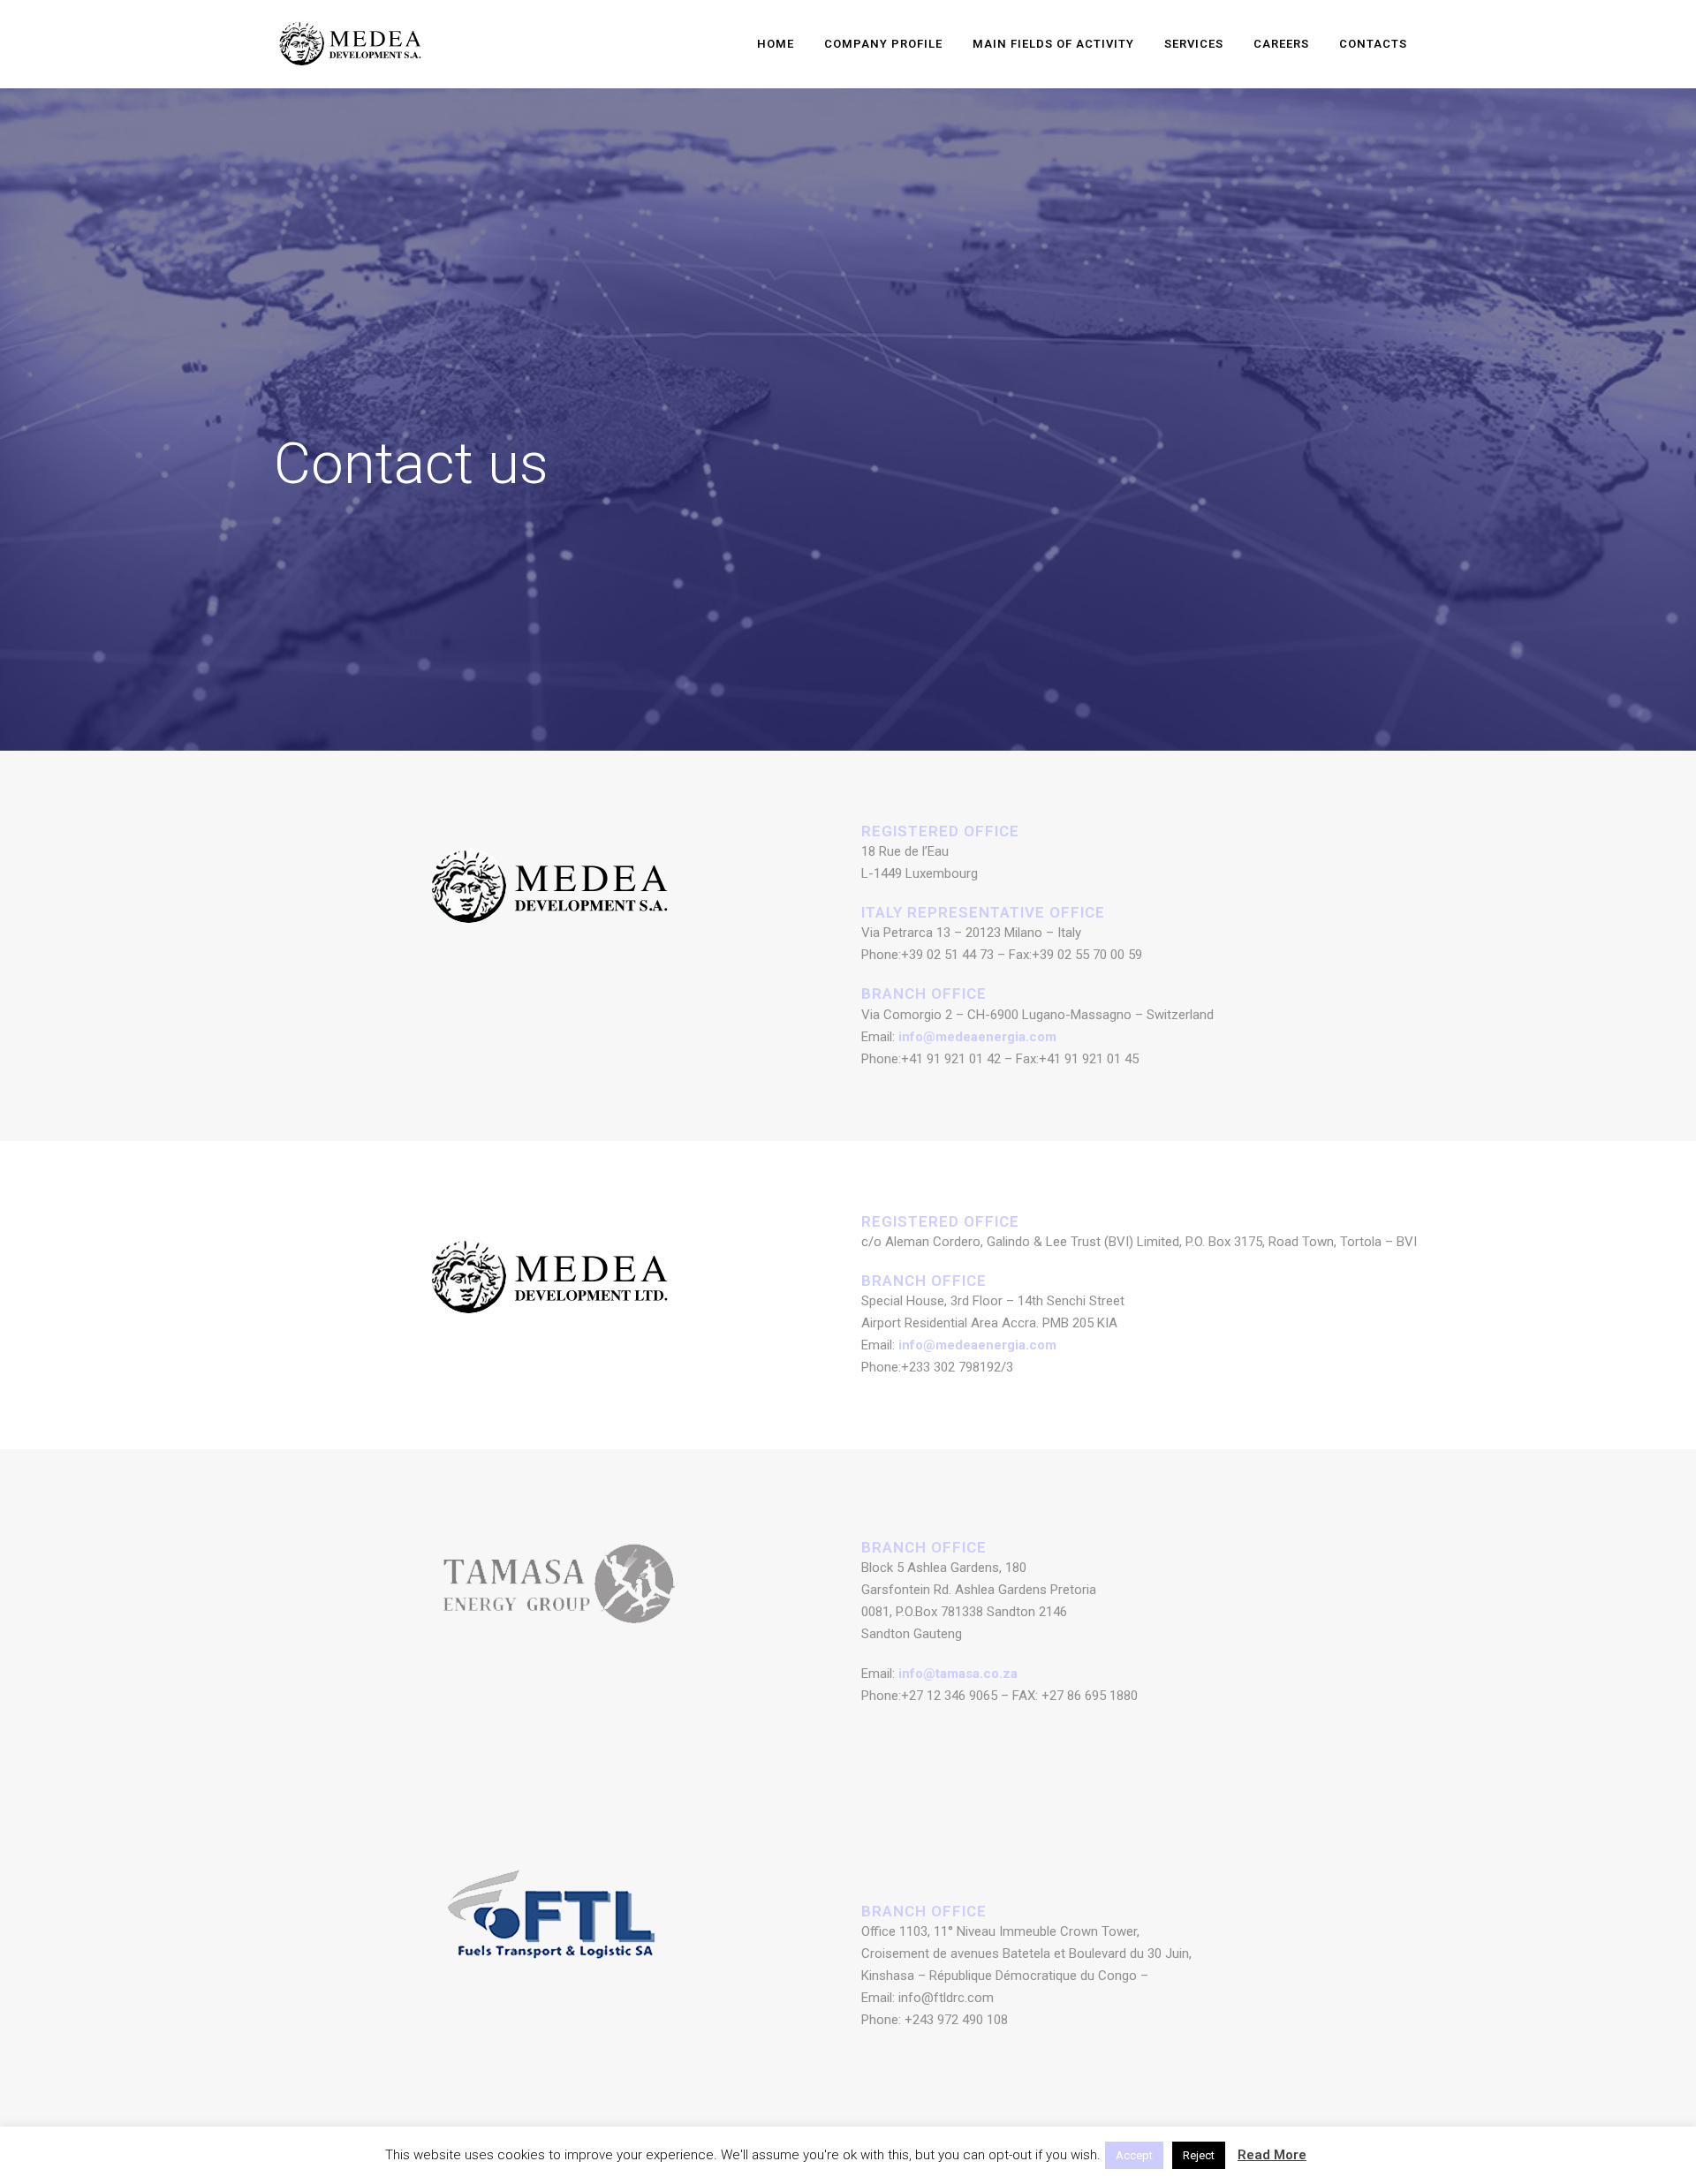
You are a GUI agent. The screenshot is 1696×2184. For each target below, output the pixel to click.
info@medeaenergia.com (977, 1037)
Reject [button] (1199, 2155)
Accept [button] (1134, 2155)
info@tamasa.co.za (958, 1674)
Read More (1272, 2155)
